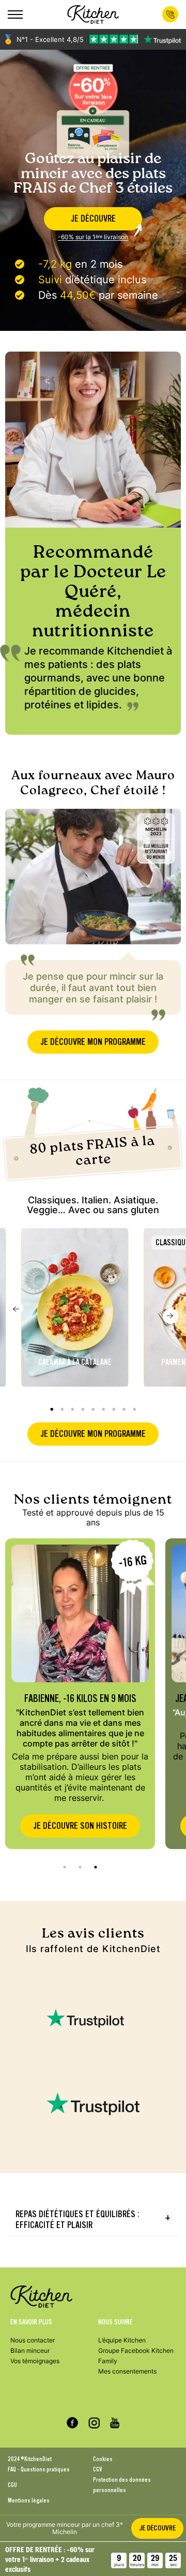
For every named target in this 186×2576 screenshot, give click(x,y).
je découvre (93, 219)
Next (171, 1316)
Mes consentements (127, 2371)
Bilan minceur (30, 2351)
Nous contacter (33, 2340)
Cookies (103, 2459)
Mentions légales (29, 2500)
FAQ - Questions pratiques (39, 2469)
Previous (16, 1308)
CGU (12, 2485)
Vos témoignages (35, 2361)
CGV (97, 2469)
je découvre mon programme (93, 1042)
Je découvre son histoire (80, 1826)
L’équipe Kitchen (122, 2340)
